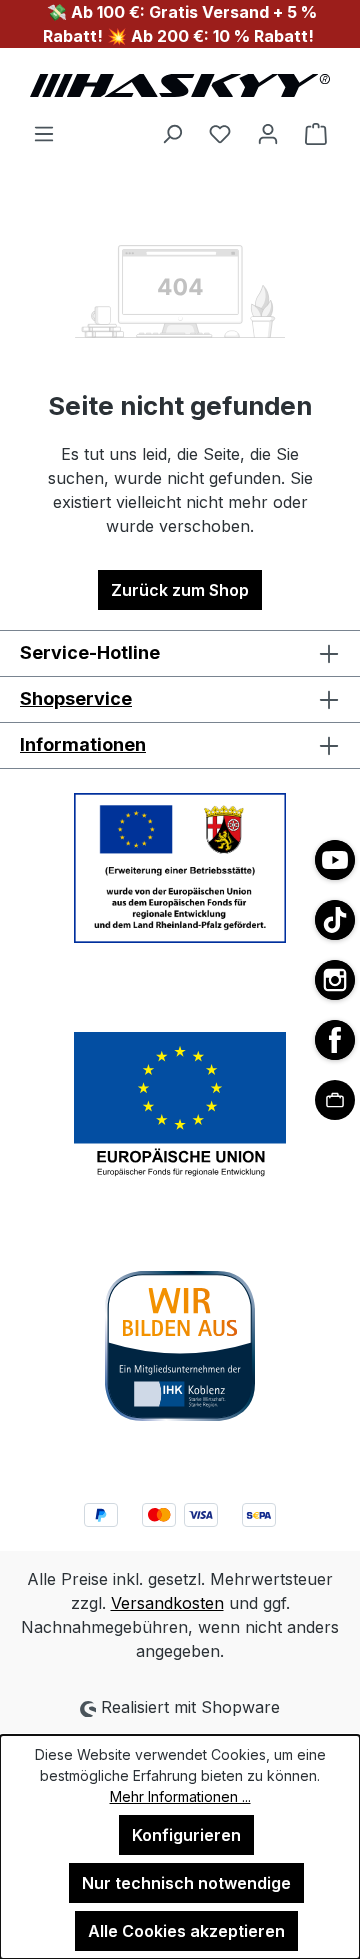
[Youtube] (335, 860)
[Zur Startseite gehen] (180, 84)
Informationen (83, 744)
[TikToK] (335, 920)
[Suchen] (172, 133)
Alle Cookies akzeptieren (186, 1931)
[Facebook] (335, 1040)
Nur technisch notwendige (186, 1883)
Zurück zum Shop (180, 590)
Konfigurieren (186, 1835)
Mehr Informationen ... (180, 1796)
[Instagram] (335, 980)
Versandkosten (167, 1603)
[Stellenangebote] (335, 1100)
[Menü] (44, 133)
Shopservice (76, 698)
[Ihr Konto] (268, 133)
